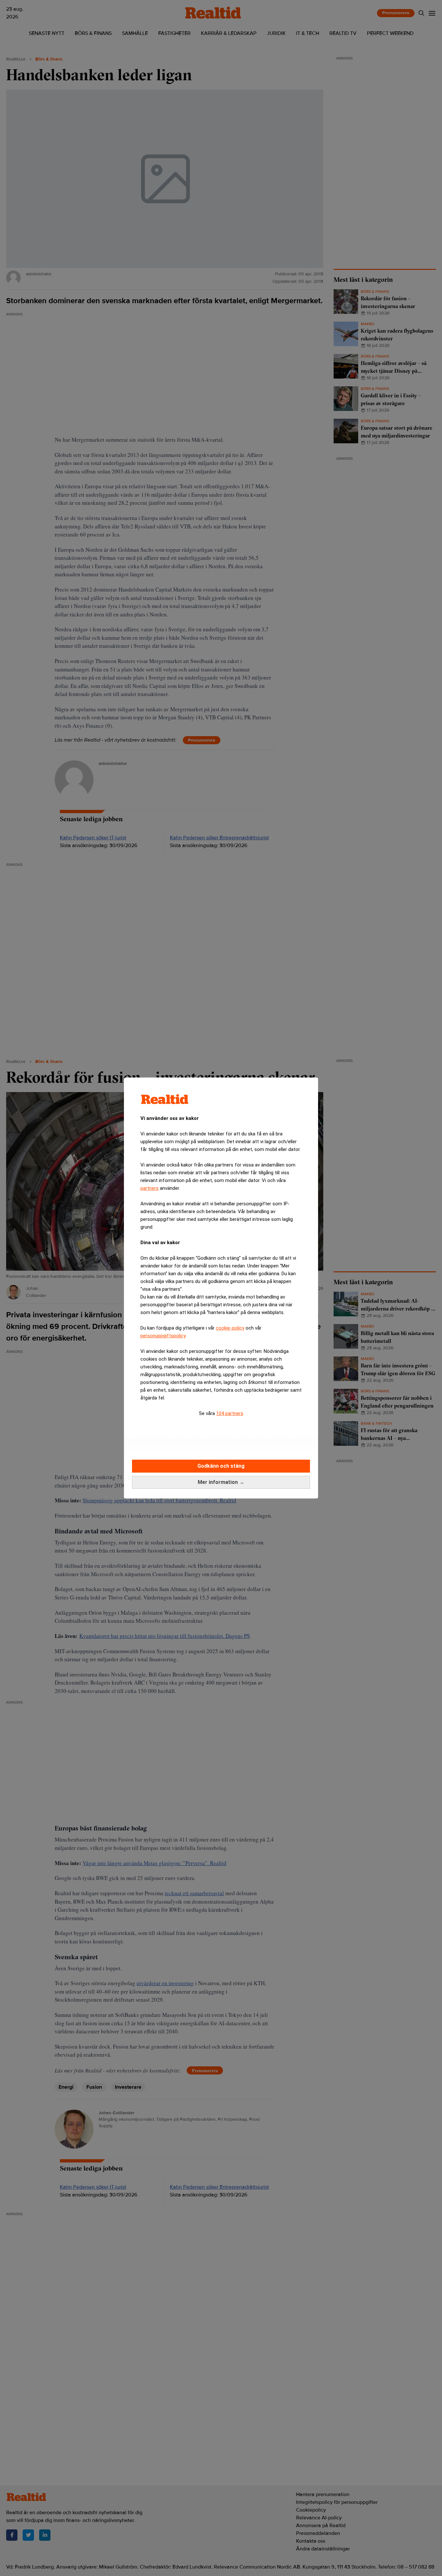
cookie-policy (230, 1328)
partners (149, 1188)
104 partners (230, 1413)
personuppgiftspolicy (163, 1336)
